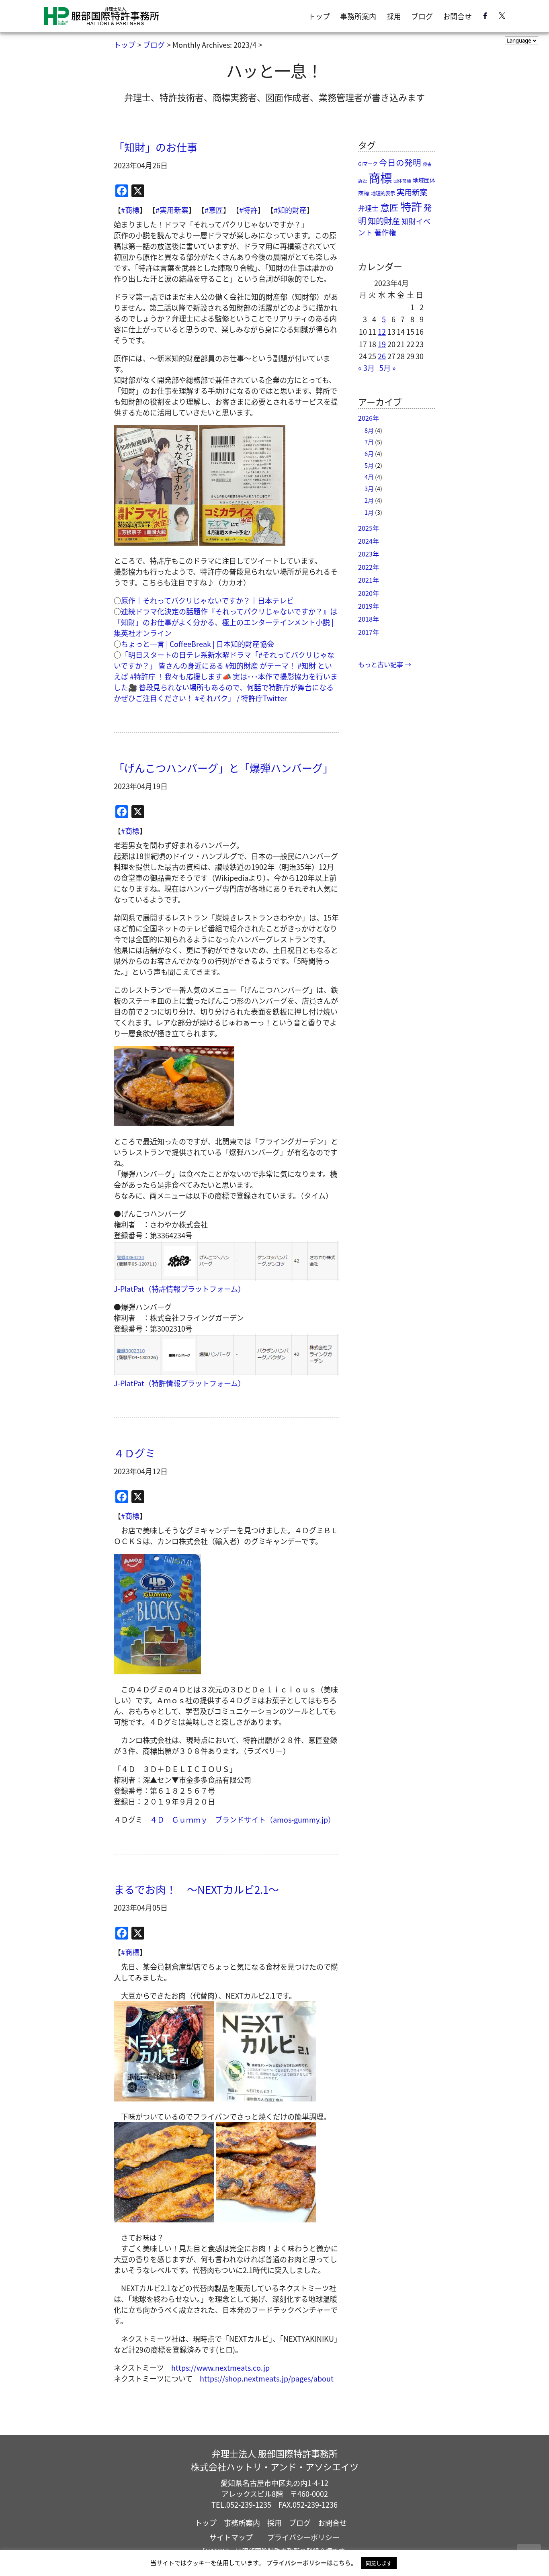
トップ (319, 16)
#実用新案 (172, 210)
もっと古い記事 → (385, 664)
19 (382, 344)
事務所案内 (358, 16)
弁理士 (368, 208)
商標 (380, 177)
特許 (411, 206)
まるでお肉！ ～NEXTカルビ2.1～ (196, 1889)
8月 (369, 430)
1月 (369, 512)
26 (382, 356)
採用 (394, 16)
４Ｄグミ (135, 1453)
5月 (369, 465)
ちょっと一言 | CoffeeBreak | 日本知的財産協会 (198, 644)
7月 (369, 442)
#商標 (130, 210)
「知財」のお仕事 (156, 147)
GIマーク (368, 164)
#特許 (248, 210)
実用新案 (412, 192)
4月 (369, 477)
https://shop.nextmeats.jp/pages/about (267, 2378)
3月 (369, 488)
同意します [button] (379, 2563)
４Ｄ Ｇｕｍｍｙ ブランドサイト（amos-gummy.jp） (243, 1819)
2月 (369, 500)
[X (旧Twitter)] (502, 17)
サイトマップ (231, 2537)
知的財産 (384, 221)
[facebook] (485, 17)
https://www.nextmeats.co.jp (220, 2367)
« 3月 (366, 368)
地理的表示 (383, 193)
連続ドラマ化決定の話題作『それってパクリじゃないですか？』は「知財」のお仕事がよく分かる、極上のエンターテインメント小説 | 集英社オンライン (225, 622)
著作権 (385, 232)
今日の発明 (400, 162)
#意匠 (214, 210)
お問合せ (457, 16)
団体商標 (402, 181)
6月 (369, 453)
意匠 (389, 207)
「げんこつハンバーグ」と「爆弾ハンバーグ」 (223, 768)
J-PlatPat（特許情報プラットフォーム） (179, 1289)
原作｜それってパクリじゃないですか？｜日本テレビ (207, 600)
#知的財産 (290, 210)
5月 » (388, 368)
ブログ (422, 16)
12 (382, 331)
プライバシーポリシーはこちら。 (312, 2563)
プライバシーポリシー (303, 2537)
